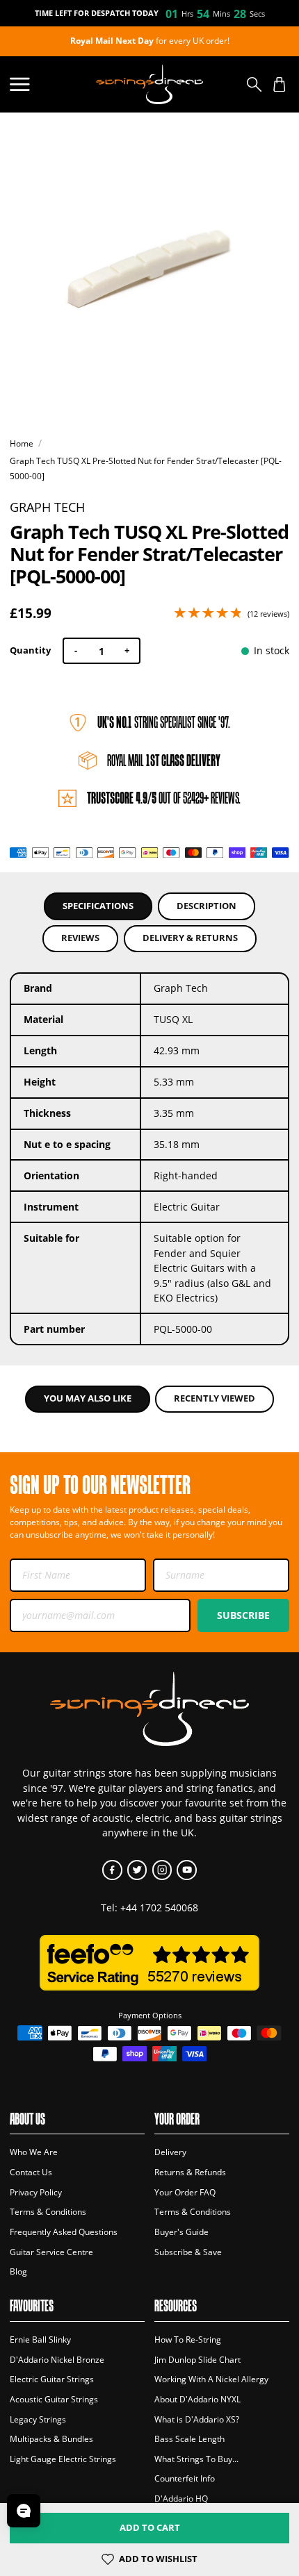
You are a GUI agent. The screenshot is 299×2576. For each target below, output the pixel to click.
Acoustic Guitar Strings (54, 2399)
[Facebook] (112, 1870)
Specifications (98, 906)
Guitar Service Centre (51, 2252)
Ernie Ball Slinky (40, 2340)
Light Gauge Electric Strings (63, 2459)
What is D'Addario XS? (197, 2419)
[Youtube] (187, 1870)
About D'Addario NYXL (197, 2399)
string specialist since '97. (164, 722)
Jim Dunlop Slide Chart (197, 2360)
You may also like (88, 1398)
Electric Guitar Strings (52, 2379)
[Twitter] (137, 1870)
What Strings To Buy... (196, 2459)
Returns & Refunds (190, 2172)
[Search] (254, 84)
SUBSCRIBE (243, 1615)
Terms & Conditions (48, 2212)
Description (207, 906)
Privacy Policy (36, 2192)
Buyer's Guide (181, 2232)
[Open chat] (24, 2511)
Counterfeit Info (185, 2478)
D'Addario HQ (181, 2499)
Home (22, 443)
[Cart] (279, 84)
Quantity (30, 650)
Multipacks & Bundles (51, 2439)
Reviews (80, 938)
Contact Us (31, 2172)
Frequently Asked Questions (64, 2232)
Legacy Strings (38, 2419)
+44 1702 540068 (159, 1908)
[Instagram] (162, 1870)
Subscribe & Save (188, 2252)
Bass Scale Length (189, 2439)
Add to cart (150, 2528)
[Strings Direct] (149, 84)
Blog (18, 2271)
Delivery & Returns (190, 938)
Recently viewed (215, 1398)
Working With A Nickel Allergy (211, 2379)
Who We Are (34, 2152)
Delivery (170, 2152)
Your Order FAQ (185, 2192)
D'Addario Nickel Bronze (57, 2360)
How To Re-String (188, 2340)
